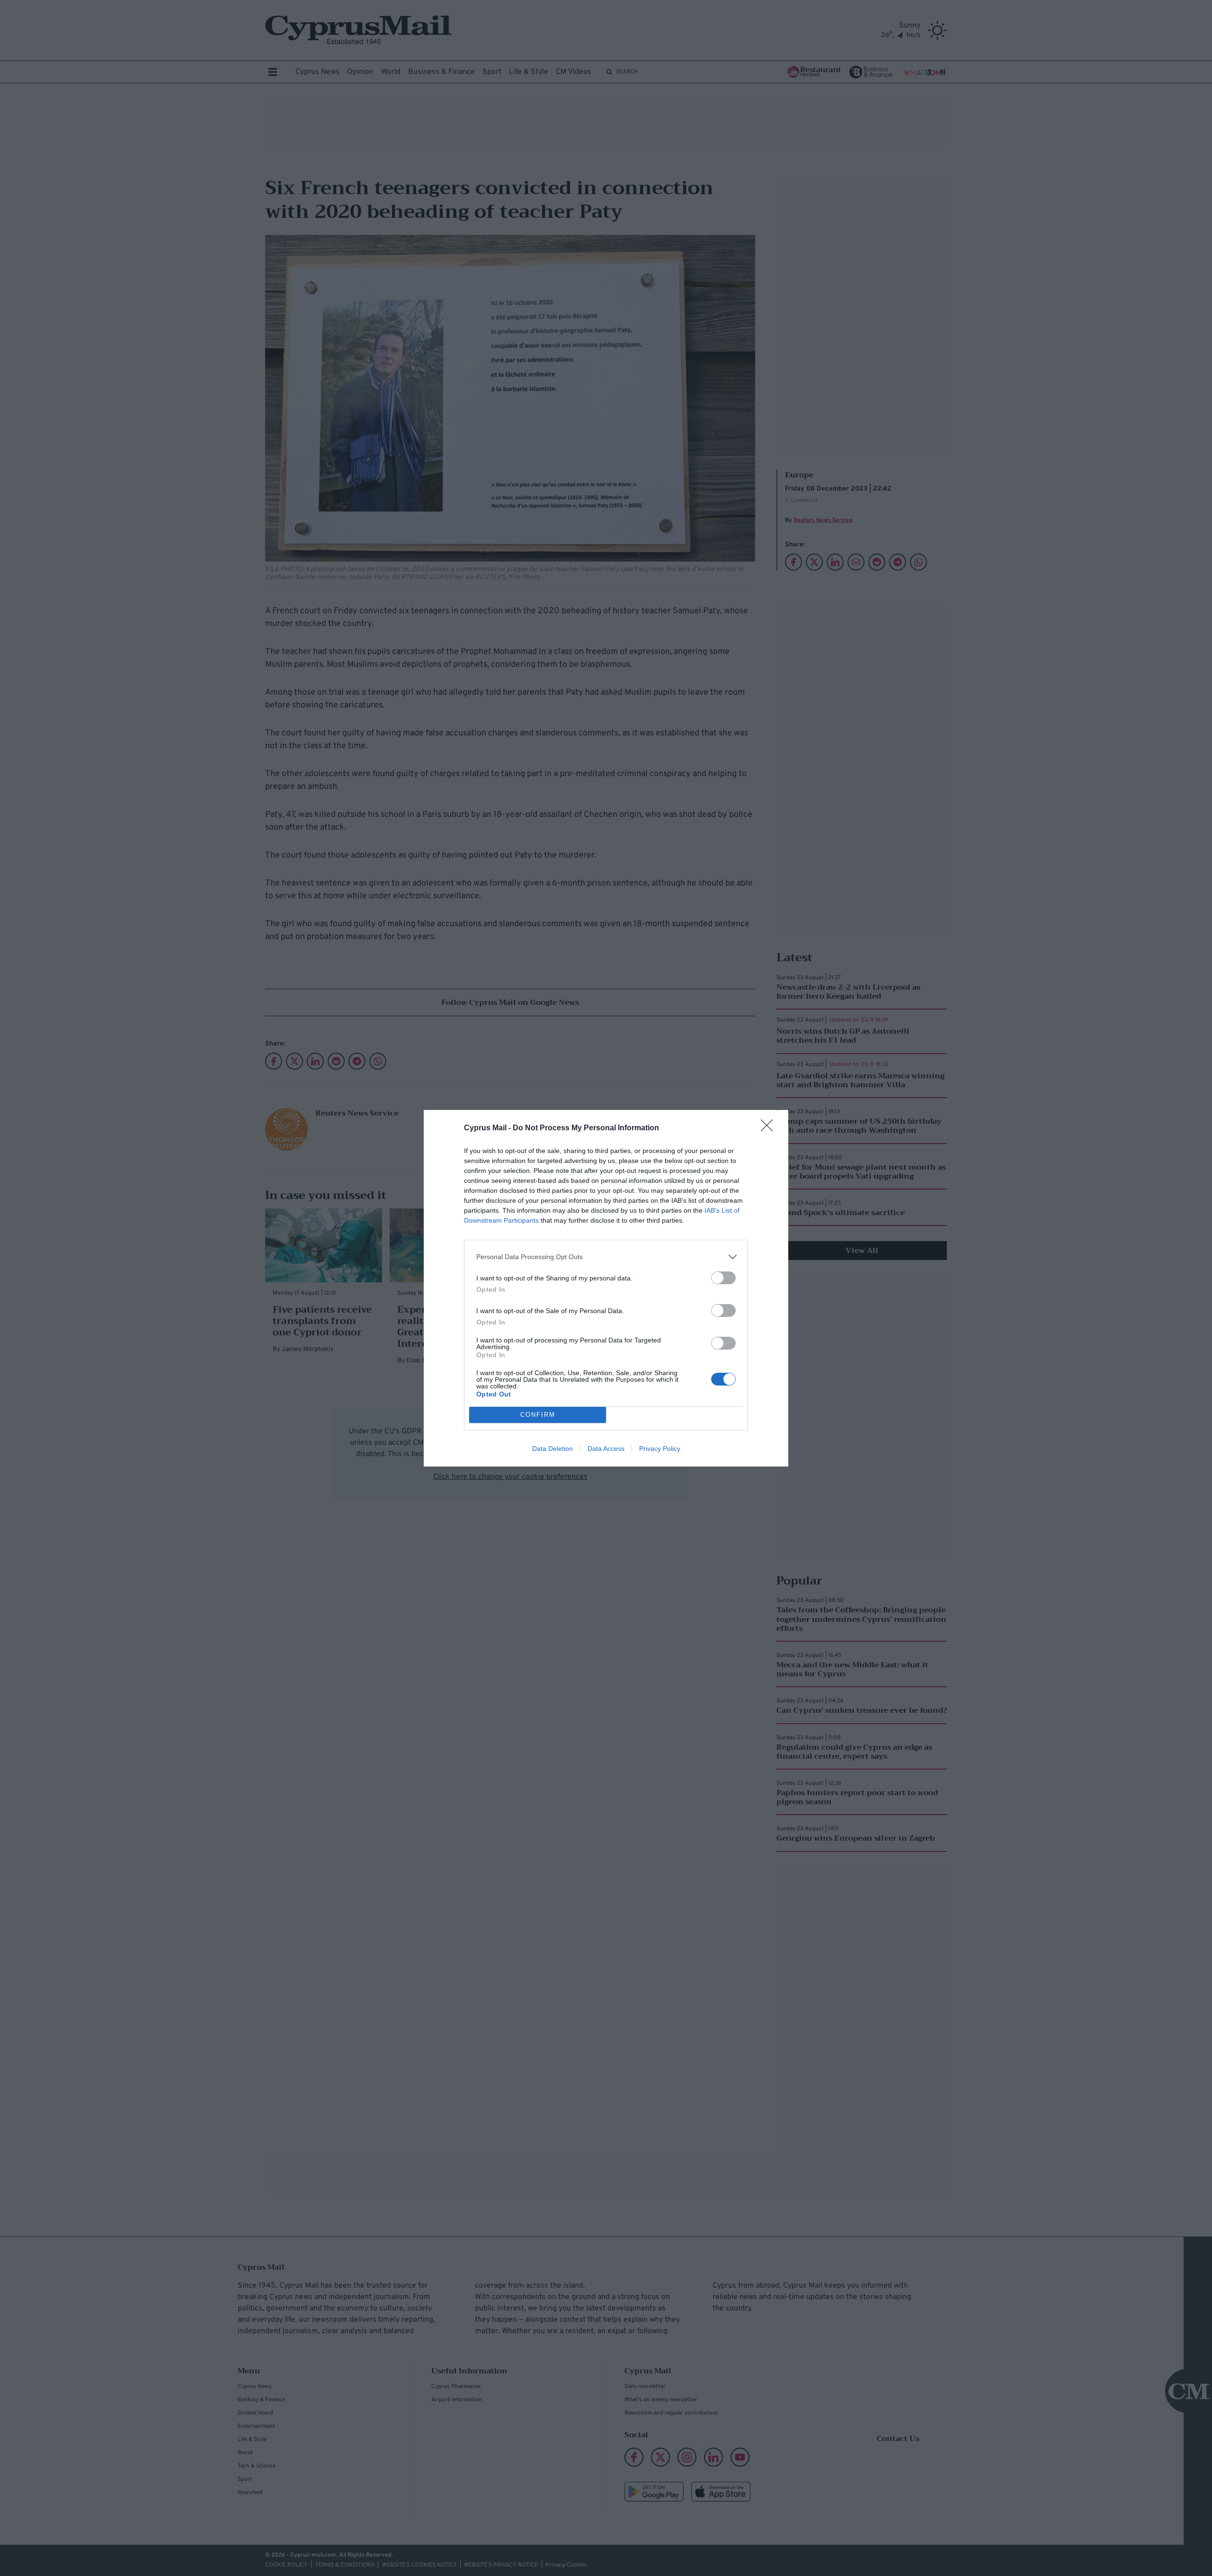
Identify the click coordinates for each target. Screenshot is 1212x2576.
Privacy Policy (660, 1449)
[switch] (723, 1278)
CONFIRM (538, 1415)
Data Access (606, 1449)
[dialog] (606, 1288)
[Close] (770, 1128)
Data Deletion (553, 1449)
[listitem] (606, 1257)
